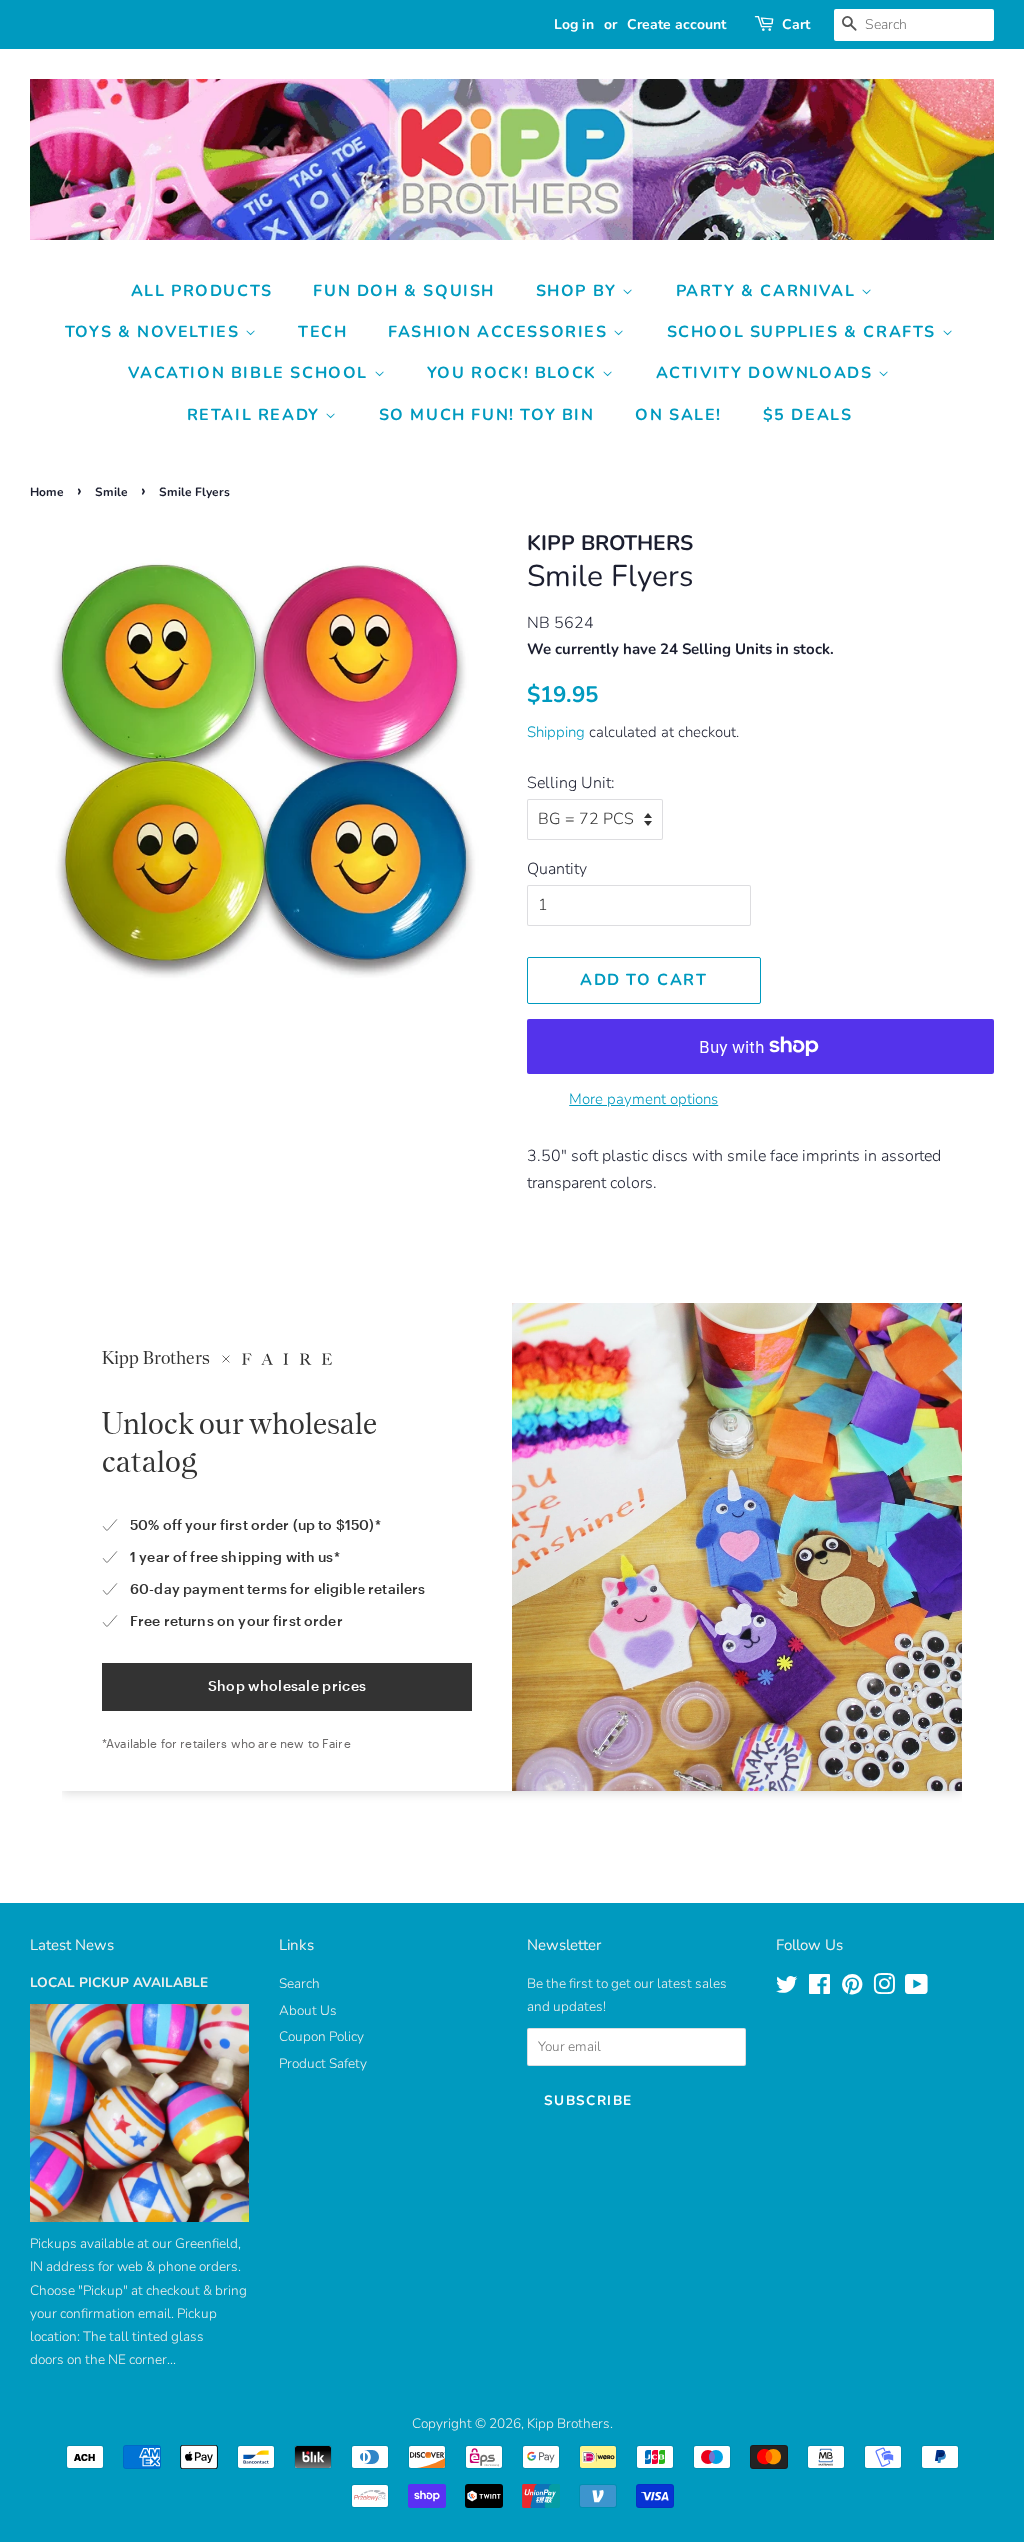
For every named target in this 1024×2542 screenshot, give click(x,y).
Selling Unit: (571, 783)
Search (299, 1983)
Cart (796, 24)
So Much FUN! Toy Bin (487, 415)
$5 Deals (808, 415)
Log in (574, 24)
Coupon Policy (321, 2036)
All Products (202, 291)
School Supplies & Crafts (804, 332)
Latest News (72, 1945)
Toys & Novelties (155, 332)
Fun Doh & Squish (404, 291)
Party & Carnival (768, 291)
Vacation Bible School (250, 373)
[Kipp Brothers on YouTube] (916, 1988)
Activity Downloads (767, 373)
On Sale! (678, 415)
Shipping (556, 732)
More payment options (643, 1099)
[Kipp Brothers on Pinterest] (852, 1988)
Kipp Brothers (568, 2423)
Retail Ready (256, 415)
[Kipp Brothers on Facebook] (819, 1988)
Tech (322, 332)
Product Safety (323, 2063)
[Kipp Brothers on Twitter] (787, 1988)
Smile (111, 492)
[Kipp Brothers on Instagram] (884, 1988)
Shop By (579, 291)
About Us (308, 2010)
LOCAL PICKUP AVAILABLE (119, 1982)
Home (47, 492)
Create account (676, 24)
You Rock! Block (515, 373)
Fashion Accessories (500, 332)
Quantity (557, 869)
